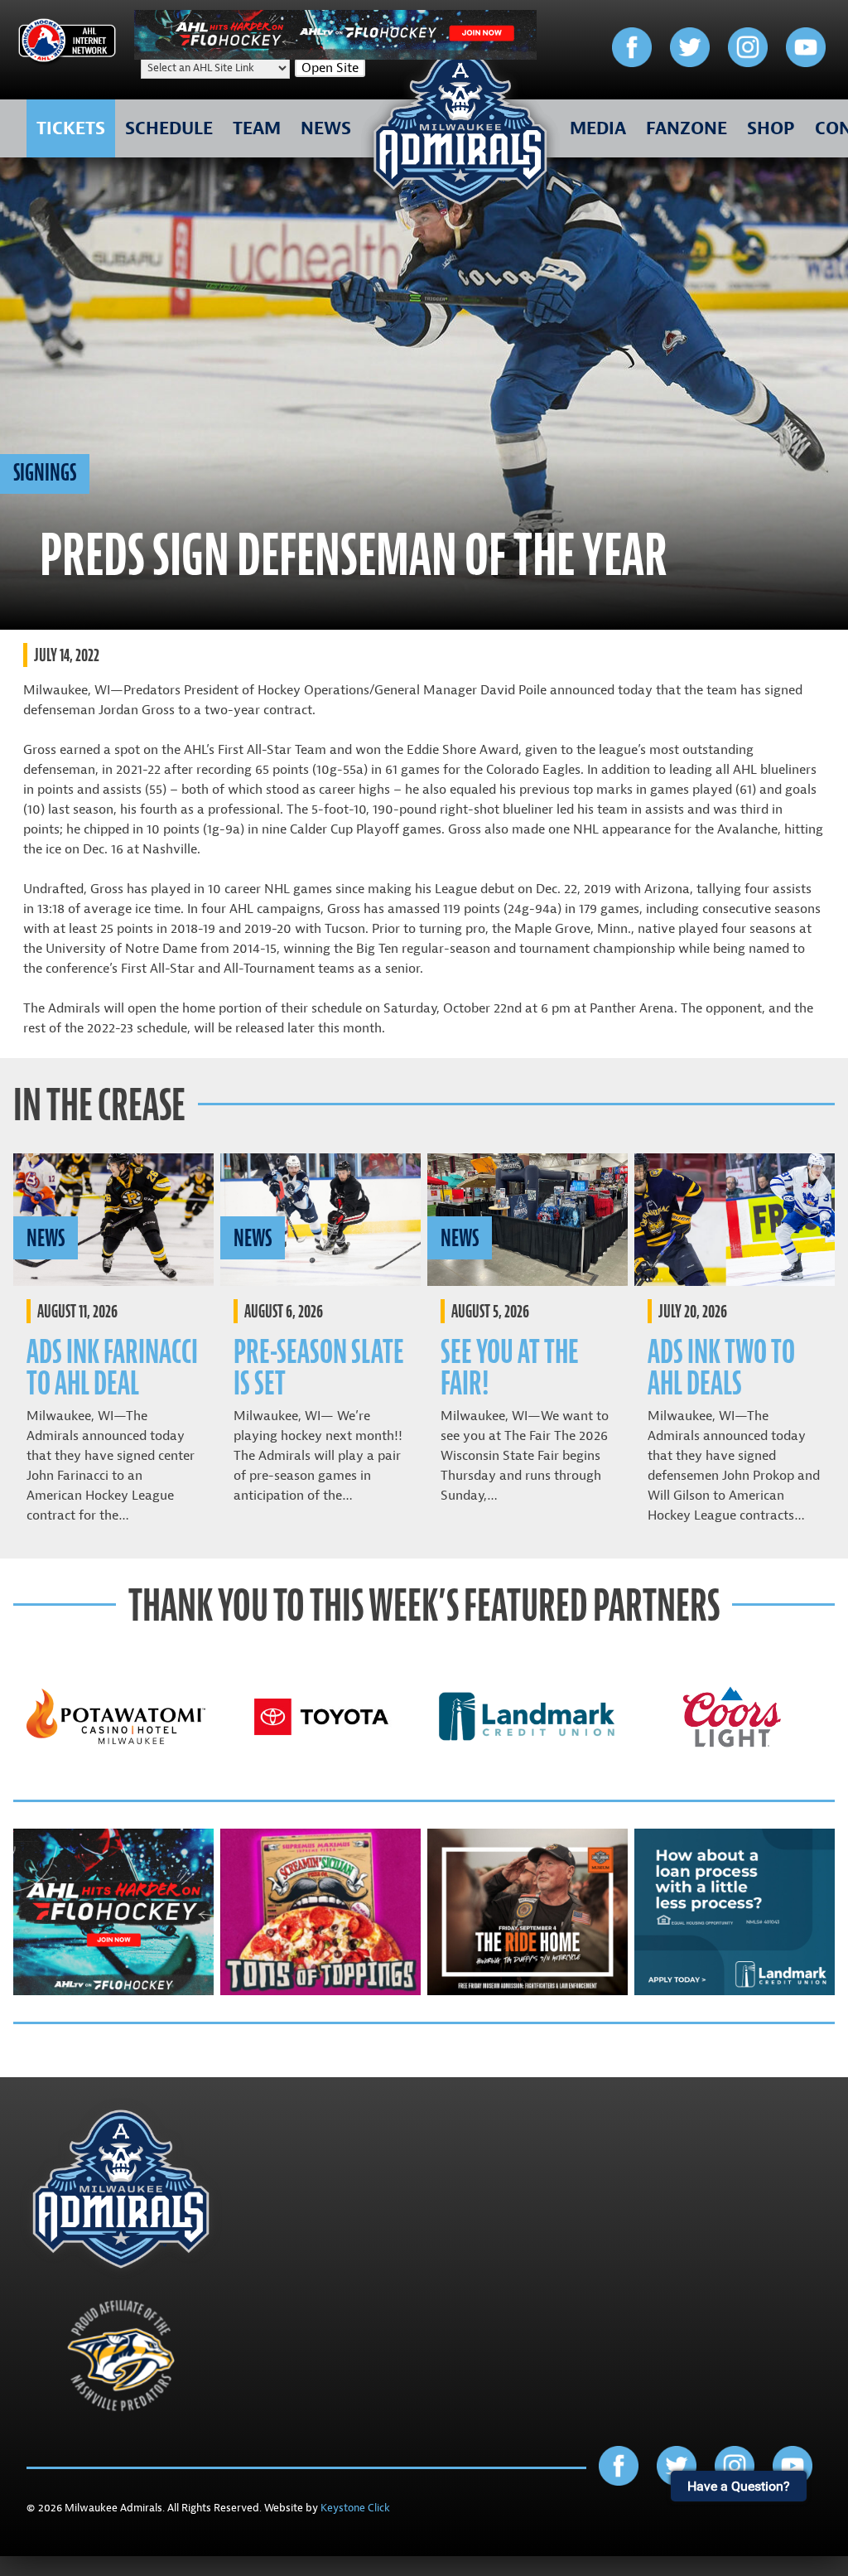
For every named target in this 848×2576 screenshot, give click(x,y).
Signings (45, 472)
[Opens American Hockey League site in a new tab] (67, 43)
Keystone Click (355, 2508)
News (46, 1238)
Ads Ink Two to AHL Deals (721, 1368)
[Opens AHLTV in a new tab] (335, 56)
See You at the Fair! (510, 1368)
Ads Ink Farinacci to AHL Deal (112, 1368)
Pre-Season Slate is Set (319, 1368)
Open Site (330, 68)
